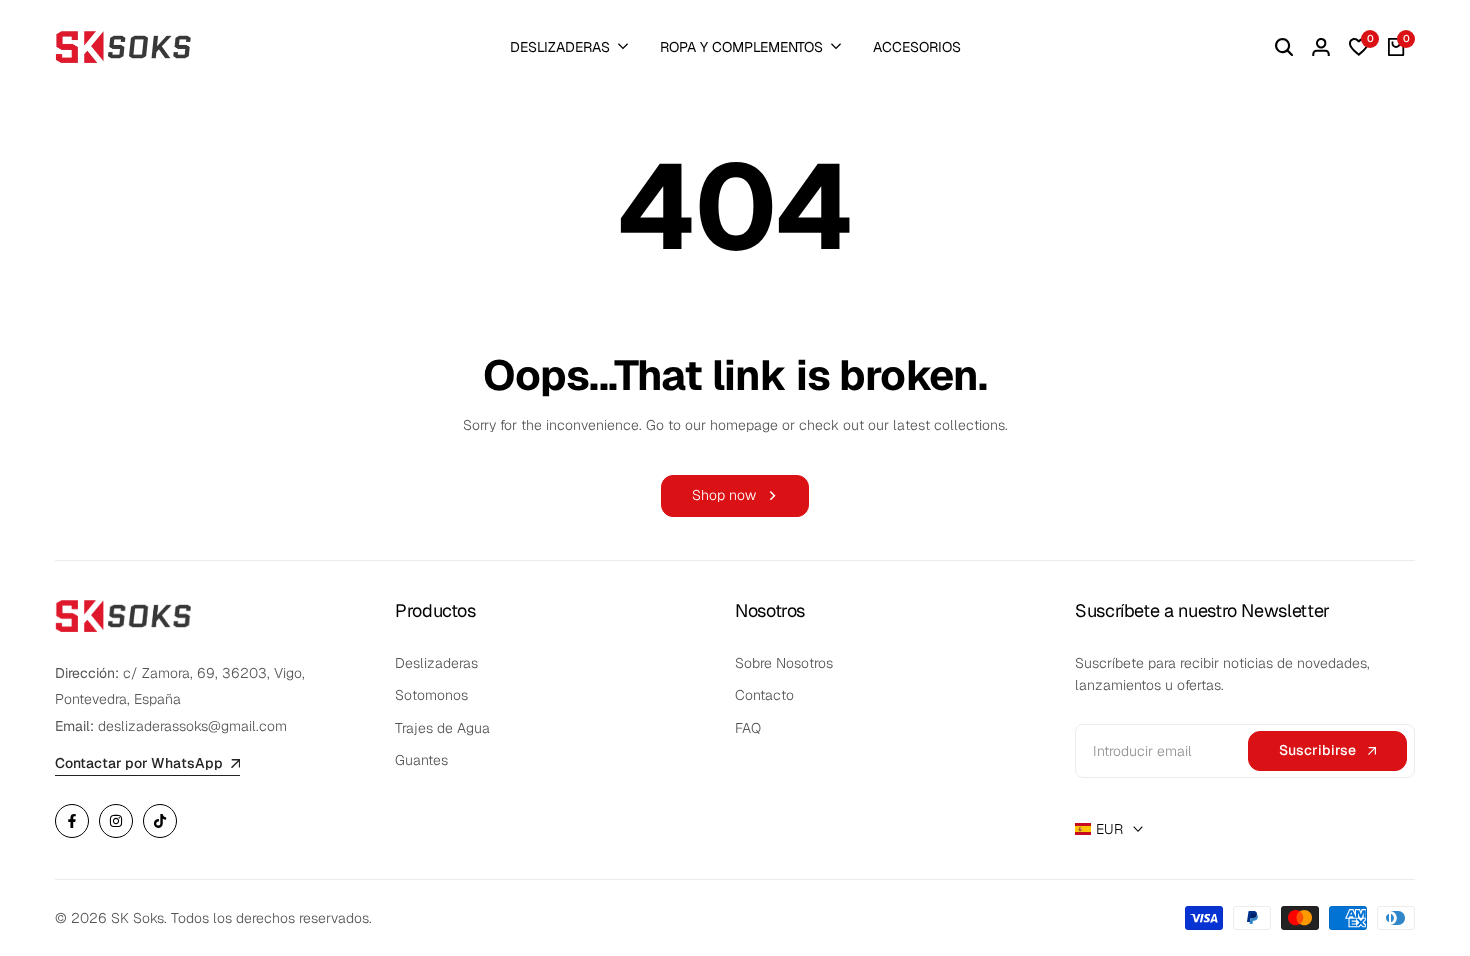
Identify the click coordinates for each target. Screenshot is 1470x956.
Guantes (421, 760)
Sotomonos (431, 695)
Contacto (764, 695)
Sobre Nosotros (784, 663)
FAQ (748, 728)
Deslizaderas (436, 663)
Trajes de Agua (442, 728)
